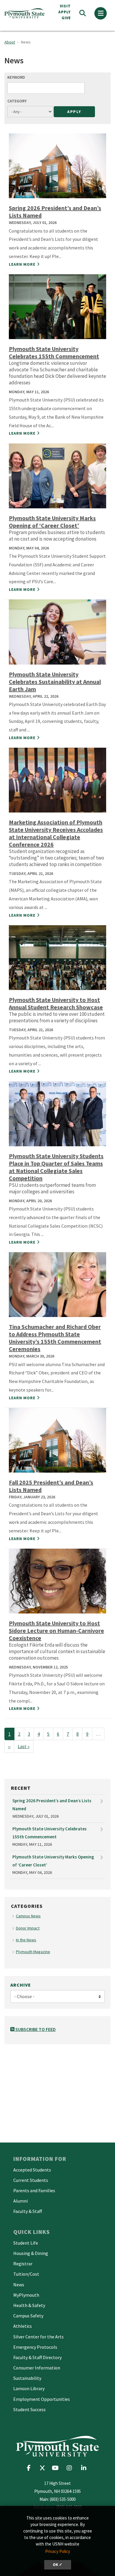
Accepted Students (32, 2170)
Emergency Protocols (35, 2347)
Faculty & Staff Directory (37, 2357)
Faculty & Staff (28, 2211)
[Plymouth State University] (26, 13)
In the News (26, 1940)
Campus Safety (28, 2316)
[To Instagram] (71, 2468)
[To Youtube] (57, 2468)
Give (66, 18)
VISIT (65, 6)
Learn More (22, 264)
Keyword (16, 77)
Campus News (28, 1916)
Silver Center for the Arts (38, 2337)
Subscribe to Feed (35, 2029)
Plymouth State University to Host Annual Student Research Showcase (56, 1003)
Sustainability (27, 2378)
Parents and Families (34, 2190)
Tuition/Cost (26, 2274)
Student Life (26, 2243)
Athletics (23, 2326)
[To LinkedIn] (85, 2468)
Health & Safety (29, 2305)
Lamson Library (29, 2388)
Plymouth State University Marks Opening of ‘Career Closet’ (52, 522)
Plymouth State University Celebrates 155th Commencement (54, 352)
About (10, 42)
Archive (21, 1985)
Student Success (29, 2409)
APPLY (65, 12)
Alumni (20, 2201)
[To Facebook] (31, 2468)
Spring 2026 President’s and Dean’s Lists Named (52, 1805)
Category (17, 101)
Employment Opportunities (42, 2399)
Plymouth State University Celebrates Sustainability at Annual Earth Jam (55, 682)
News (19, 2285)
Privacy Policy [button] (58, 2551)
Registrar (23, 2264)
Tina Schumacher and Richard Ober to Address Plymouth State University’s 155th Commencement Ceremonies (55, 1338)
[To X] (44, 2468)
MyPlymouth (26, 2295)
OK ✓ (58, 2565)
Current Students (31, 2180)
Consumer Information (37, 2368)
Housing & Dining (31, 2253)
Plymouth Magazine (33, 1952)
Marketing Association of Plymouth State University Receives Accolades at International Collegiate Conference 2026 (56, 833)
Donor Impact (28, 1928)
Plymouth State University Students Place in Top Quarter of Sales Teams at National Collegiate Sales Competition (56, 1167)
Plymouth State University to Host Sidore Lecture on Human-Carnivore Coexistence (56, 1630)
